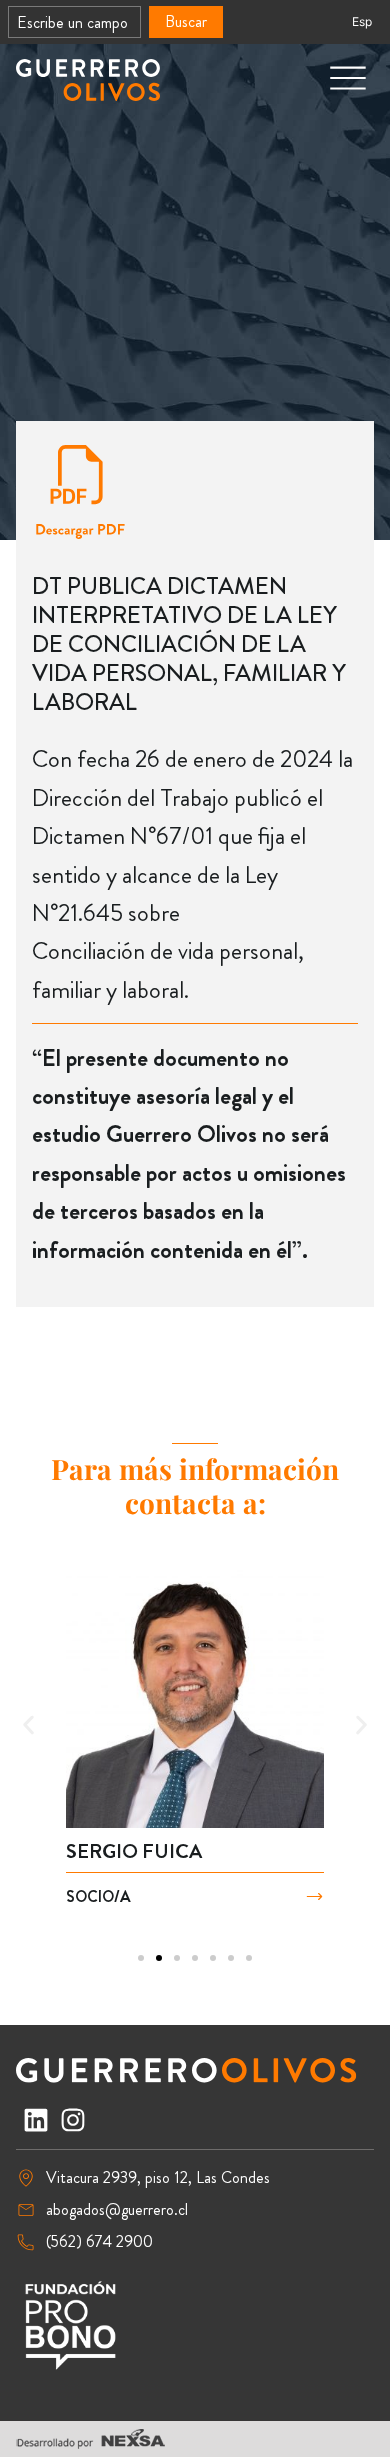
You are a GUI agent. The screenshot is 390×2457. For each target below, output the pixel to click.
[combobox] (74, 22)
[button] (28, 1725)
